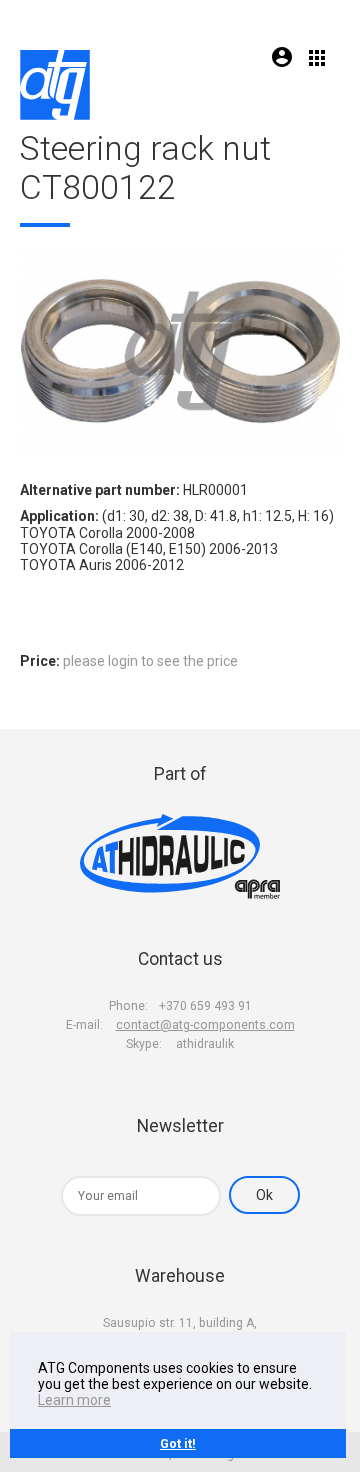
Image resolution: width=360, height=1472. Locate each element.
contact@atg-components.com (205, 1025)
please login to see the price (150, 661)
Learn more (74, 1400)
